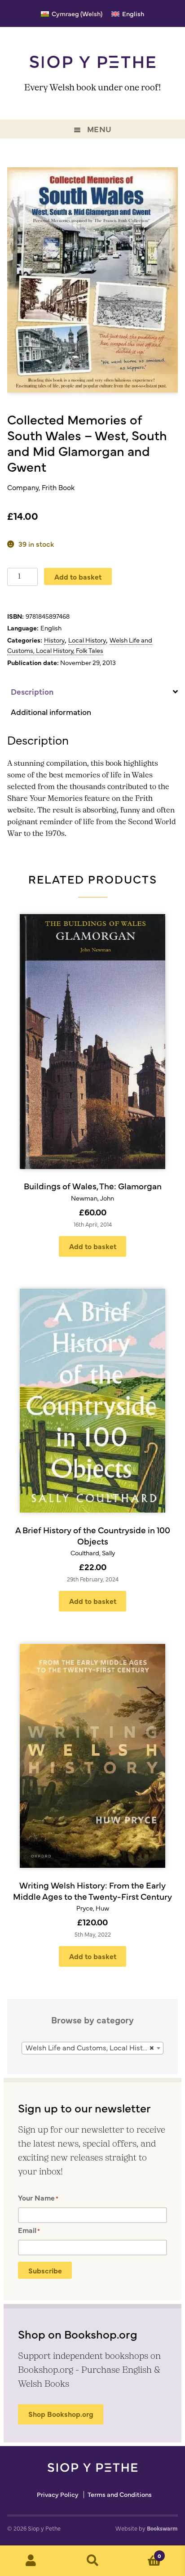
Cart (143, 2553)
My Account (31, 2561)
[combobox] (92, 2048)
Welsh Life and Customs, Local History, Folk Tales (80, 645)
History (54, 640)
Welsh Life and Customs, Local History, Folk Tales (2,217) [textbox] (94, 2047)
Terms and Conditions (120, 2495)
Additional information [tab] (51, 712)
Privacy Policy (58, 2495)
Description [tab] (32, 691)
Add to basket (78, 576)
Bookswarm (162, 2528)
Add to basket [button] (93, 1246)
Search (92, 2561)
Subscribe (45, 2270)
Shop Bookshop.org (61, 2414)
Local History (87, 640)
